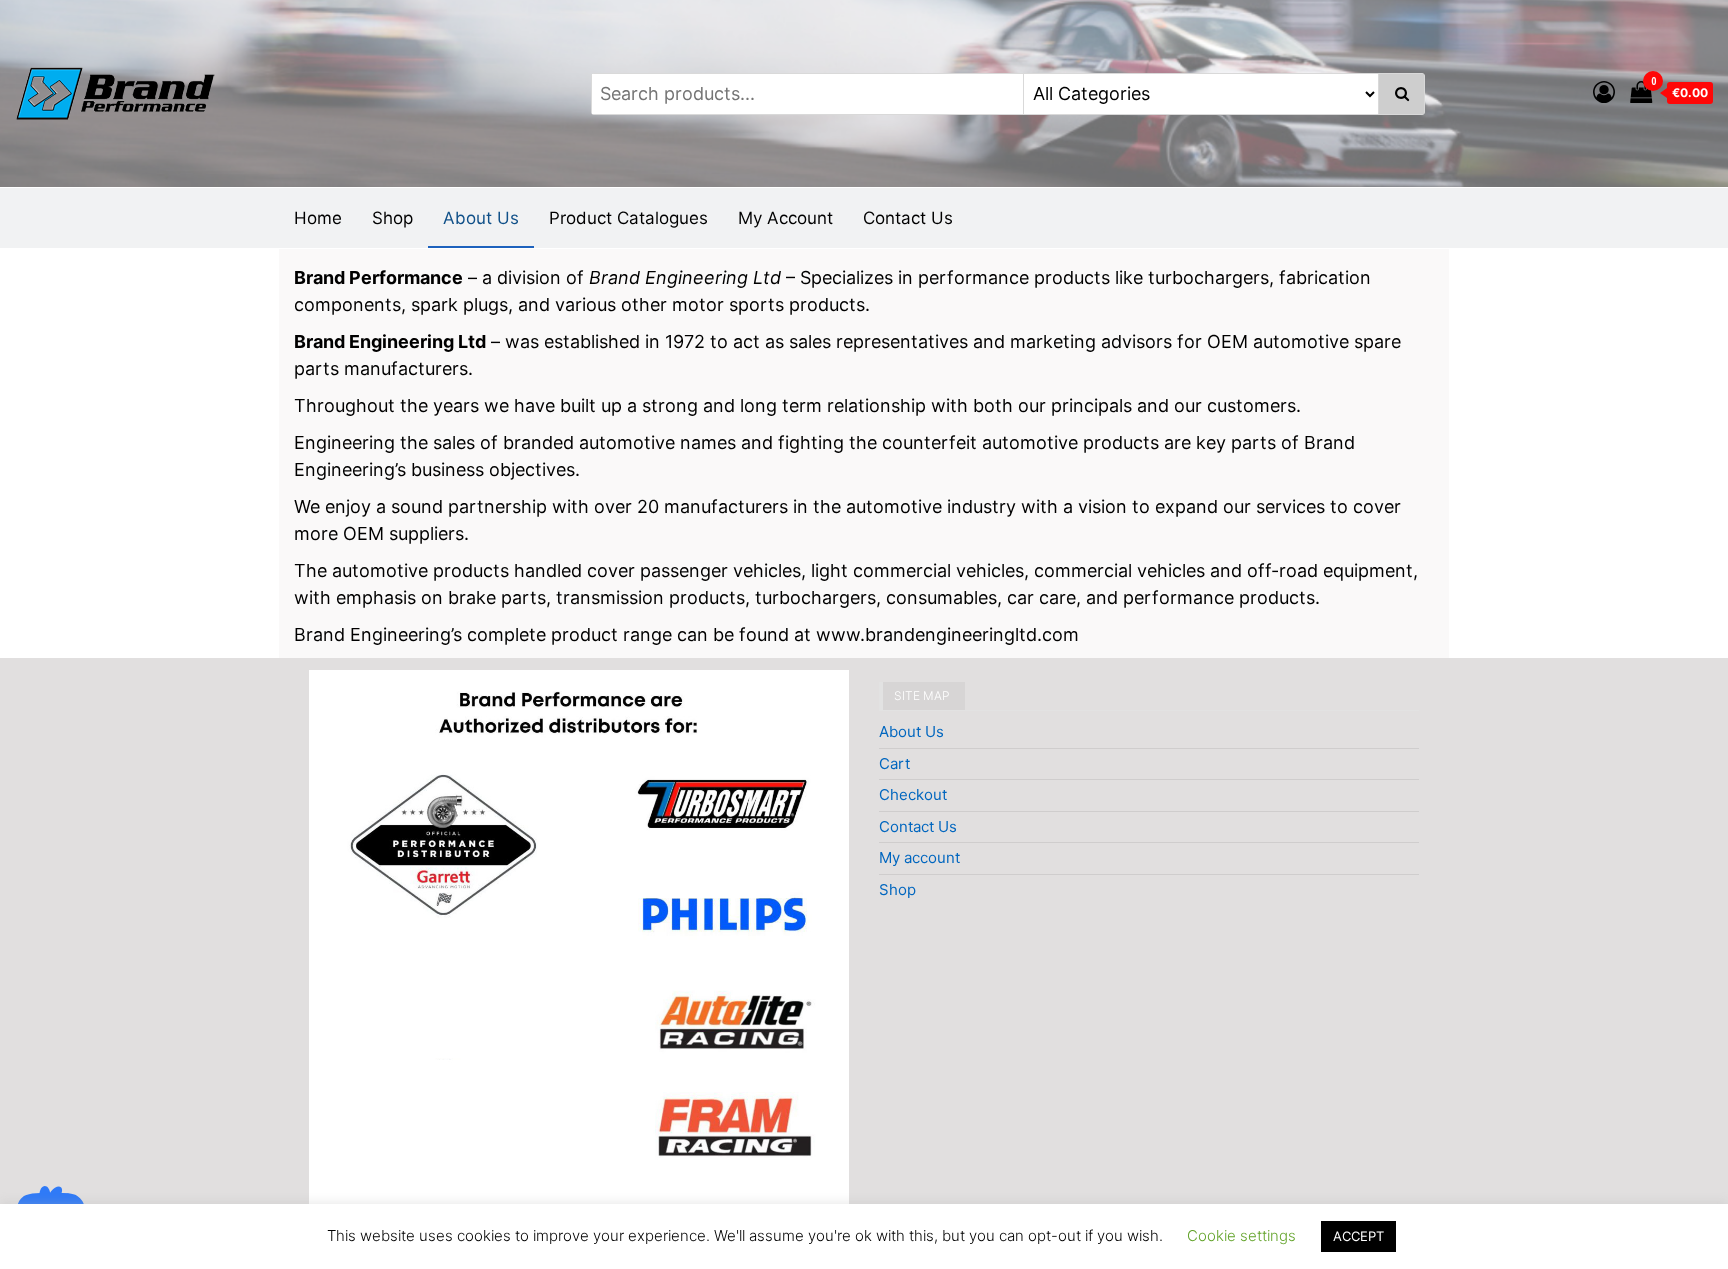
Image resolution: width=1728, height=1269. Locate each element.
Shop (392, 218)
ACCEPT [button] (1358, 1236)
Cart (894, 763)
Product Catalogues (628, 218)
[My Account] (1604, 92)
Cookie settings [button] (1241, 1235)
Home (318, 218)
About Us (481, 218)
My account (919, 857)
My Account (785, 218)
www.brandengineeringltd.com (947, 634)
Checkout (913, 794)
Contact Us (908, 218)
